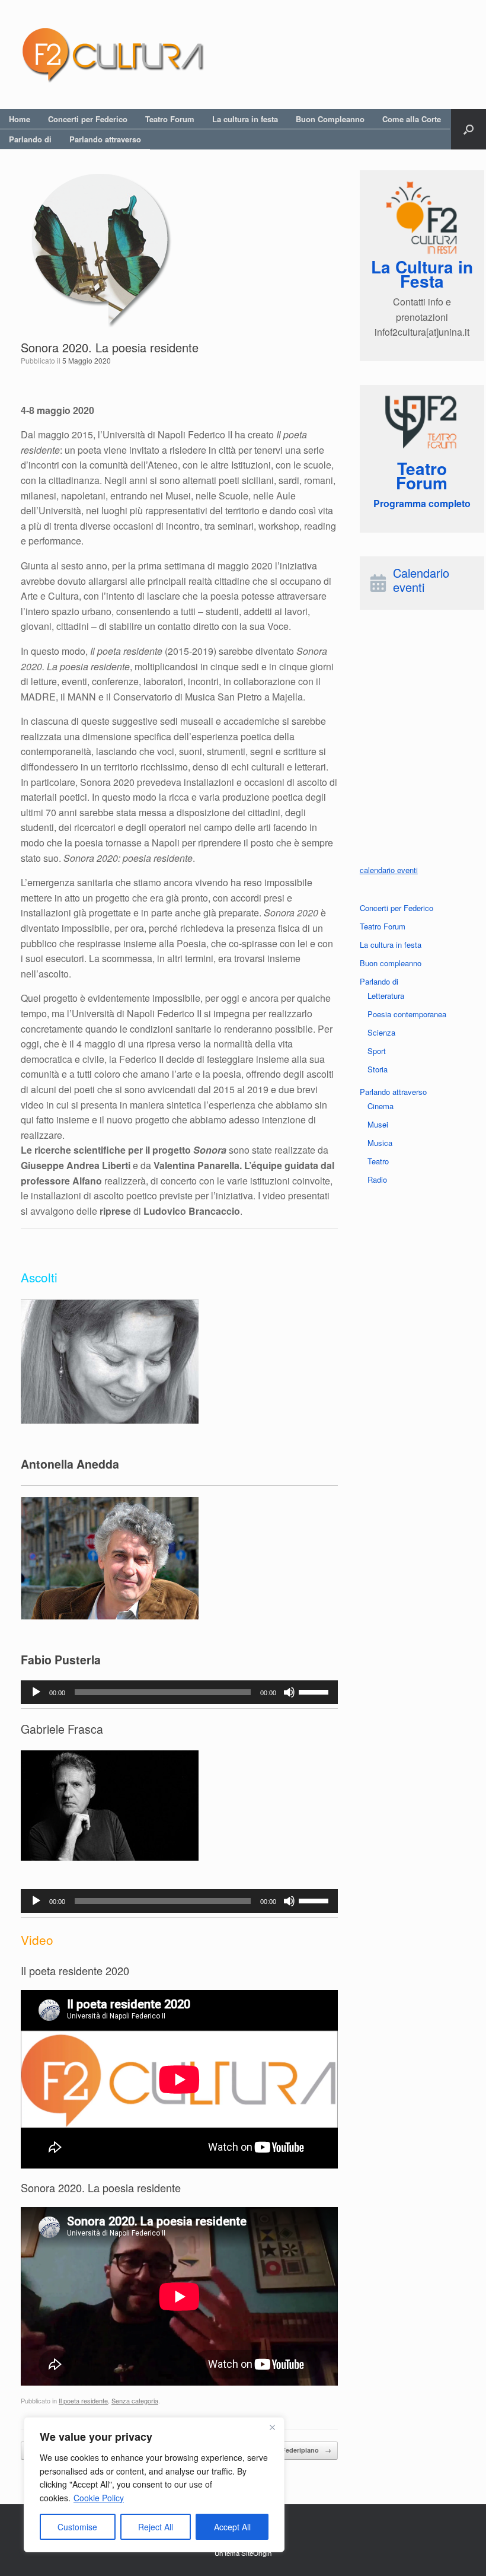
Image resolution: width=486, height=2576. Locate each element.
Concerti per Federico (88, 119)
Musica (380, 1143)
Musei (378, 1124)
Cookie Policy (99, 2498)
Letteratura (386, 996)
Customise (77, 2527)
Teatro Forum (170, 119)
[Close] (272, 2427)
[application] (179, 1692)
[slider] (315, 1691)
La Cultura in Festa (422, 274)
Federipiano (306, 2450)
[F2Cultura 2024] (113, 55)
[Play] (36, 1692)
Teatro (378, 1161)
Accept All (232, 2527)
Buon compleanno (391, 963)
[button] (469, 129)
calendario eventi (389, 870)
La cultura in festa (245, 119)
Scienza (381, 1032)
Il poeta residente (83, 2400)
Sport (377, 1051)
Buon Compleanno (330, 119)
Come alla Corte (412, 119)
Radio (377, 1179)
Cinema (381, 1106)
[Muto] (289, 1692)
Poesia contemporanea (407, 1014)
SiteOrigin (256, 2553)
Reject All (156, 2527)
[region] (154, 2485)
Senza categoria (135, 2400)
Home (20, 119)
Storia (378, 1069)
